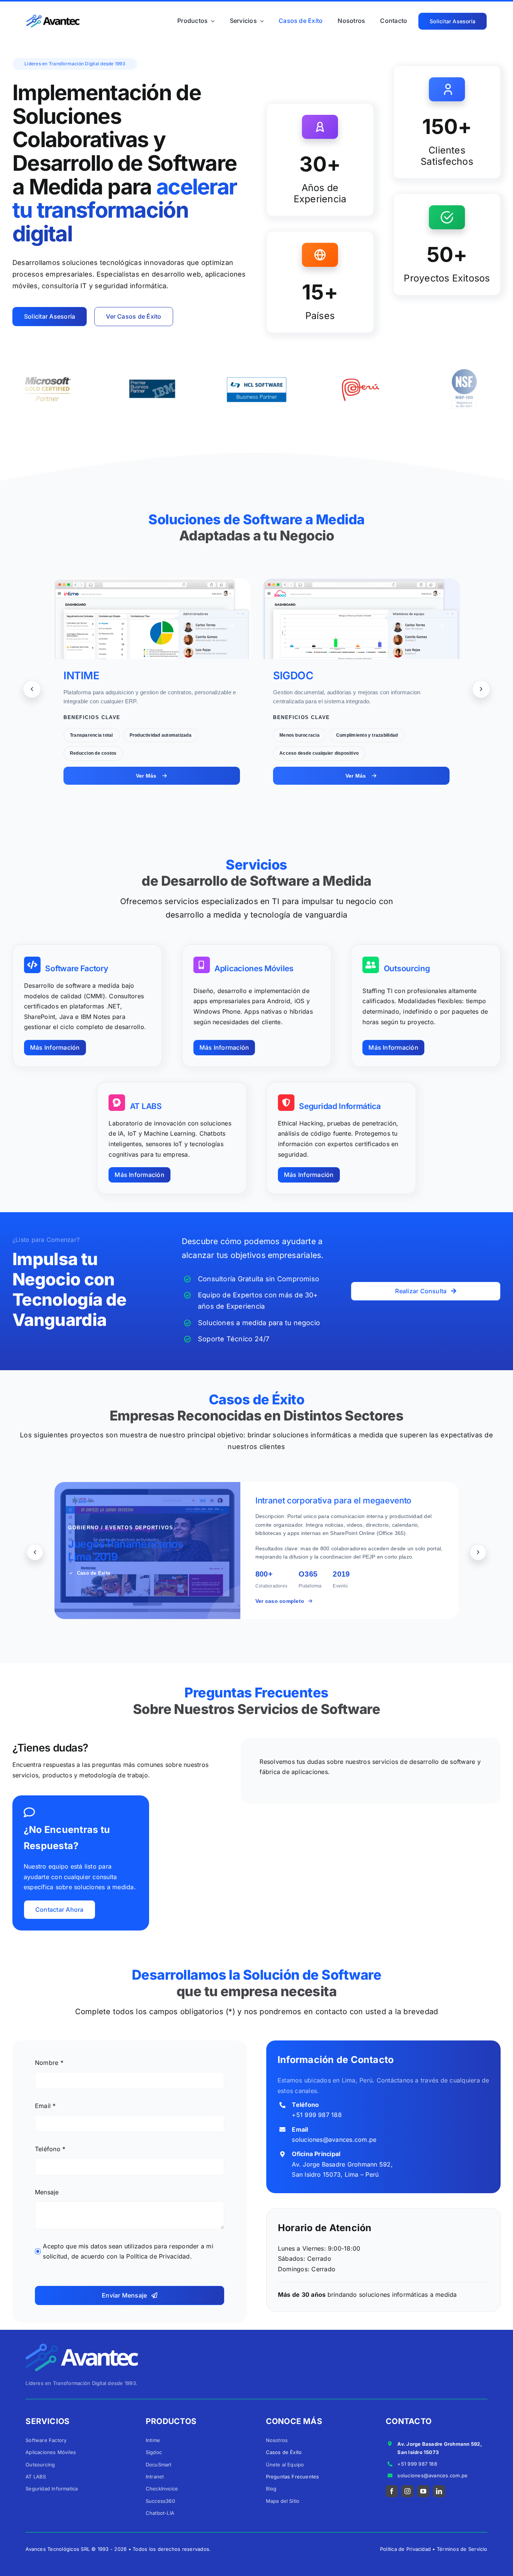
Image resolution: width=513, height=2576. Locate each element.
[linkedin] (439, 2491)
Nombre (49, 2063)
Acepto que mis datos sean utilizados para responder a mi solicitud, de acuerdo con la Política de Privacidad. (128, 2251)
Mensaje (47, 2192)
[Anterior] (32, 689)
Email (45, 2106)
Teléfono (50, 2149)
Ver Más (146, 776)
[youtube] (423, 2491)
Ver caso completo (280, 1601)
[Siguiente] (481, 689)
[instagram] (407, 2491)
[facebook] (392, 2491)
